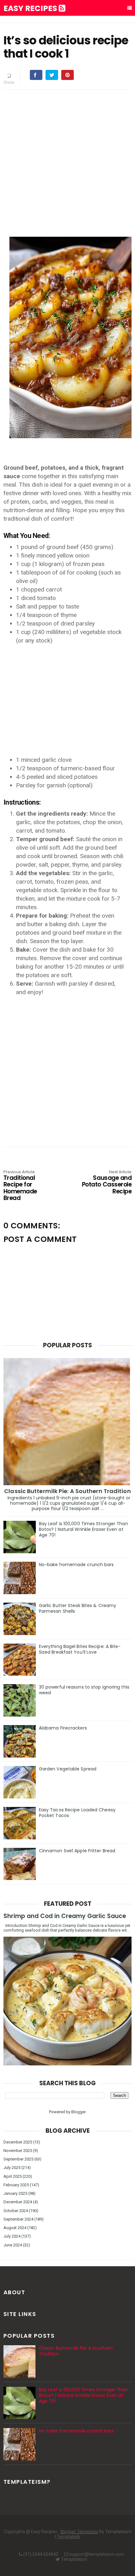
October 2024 (16, 2211)
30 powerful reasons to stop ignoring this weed (84, 1690)
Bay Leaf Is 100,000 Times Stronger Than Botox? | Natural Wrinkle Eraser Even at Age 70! (84, 1529)
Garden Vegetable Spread (68, 1769)
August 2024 (15, 2228)
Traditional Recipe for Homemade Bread (20, 1186)
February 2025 (16, 2185)
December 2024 (18, 2202)
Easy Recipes (31, 8)
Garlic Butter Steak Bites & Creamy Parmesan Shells (78, 1608)
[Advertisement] (67, 162)
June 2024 (13, 2245)
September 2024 (18, 2219)
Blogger (78, 2112)
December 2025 (18, 2142)
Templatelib (69, 2537)
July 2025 (12, 2168)
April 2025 (13, 2176)
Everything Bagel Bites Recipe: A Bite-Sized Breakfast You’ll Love (80, 1649)
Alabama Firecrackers (63, 1728)
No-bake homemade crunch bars (76, 1565)
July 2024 (12, 2236)
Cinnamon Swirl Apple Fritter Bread (77, 1851)
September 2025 (18, 2159)
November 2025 (18, 2151)
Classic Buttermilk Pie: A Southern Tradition (67, 1491)
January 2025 (15, 2193)
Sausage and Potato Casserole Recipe (107, 1183)
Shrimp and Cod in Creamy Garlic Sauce (65, 1916)
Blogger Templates (79, 2532)
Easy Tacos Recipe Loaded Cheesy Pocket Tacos (77, 1813)
